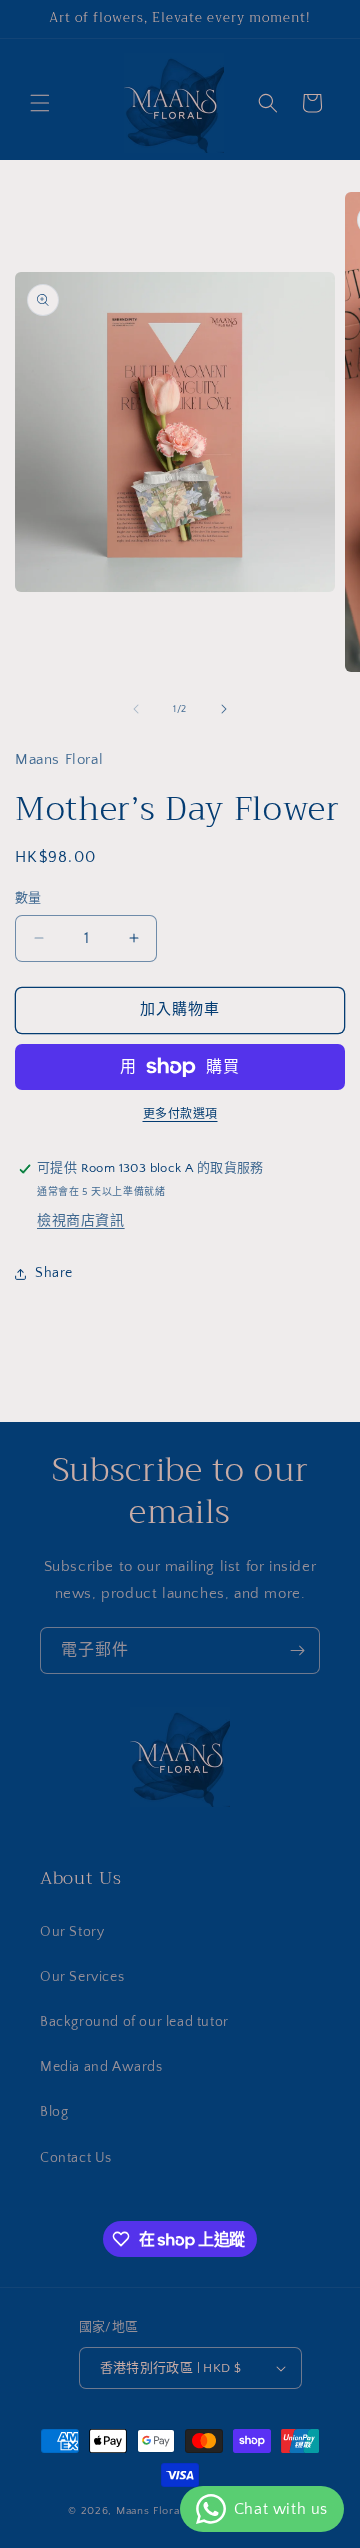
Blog (54, 2112)
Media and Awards (101, 2067)
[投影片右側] (224, 709)
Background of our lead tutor (134, 2022)
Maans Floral (149, 2511)
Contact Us (76, 2158)
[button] (40, 103)
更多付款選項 (180, 1114)
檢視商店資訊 (81, 1221)
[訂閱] (297, 1650)
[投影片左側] (136, 709)
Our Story (72, 1932)
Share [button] (54, 1273)
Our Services (82, 1977)
